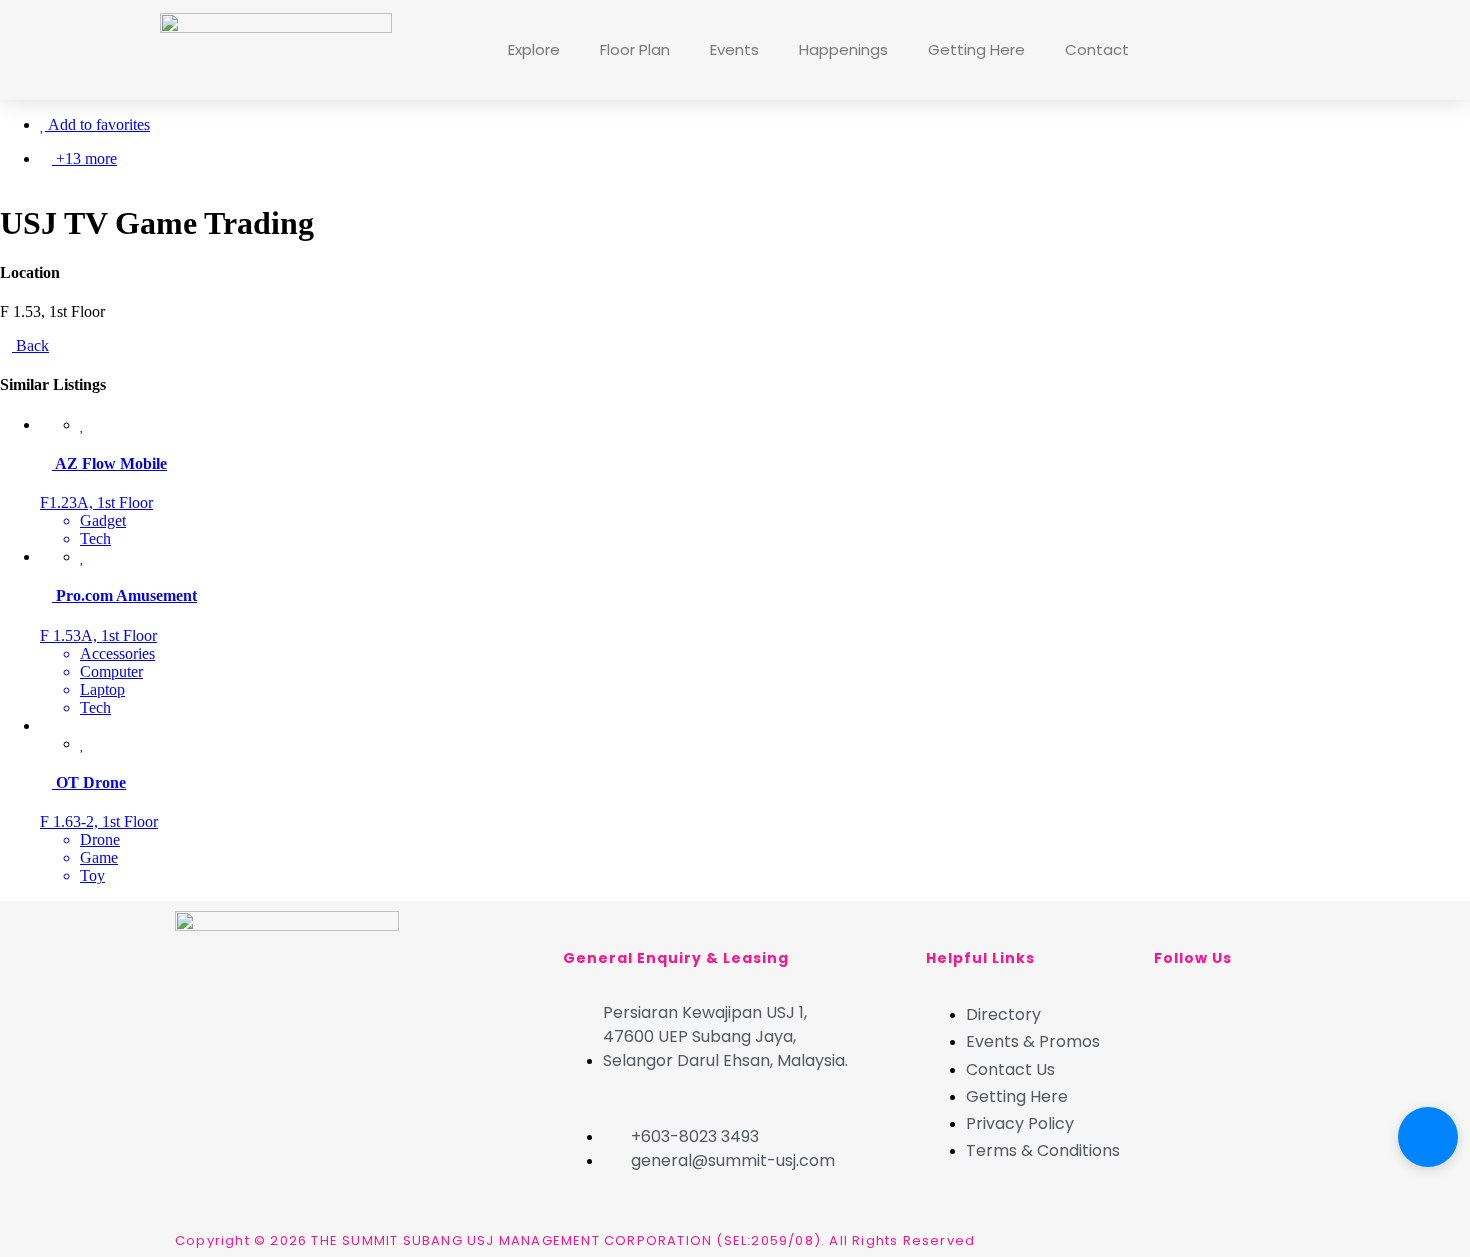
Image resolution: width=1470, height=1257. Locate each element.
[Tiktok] (1287, 48)
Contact (1097, 49)
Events (734, 49)
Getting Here (976, 49)
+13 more (84, 158)
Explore (534, 49)
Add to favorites (97, 124)
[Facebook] (1179, 48)
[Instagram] (1233, 48)
